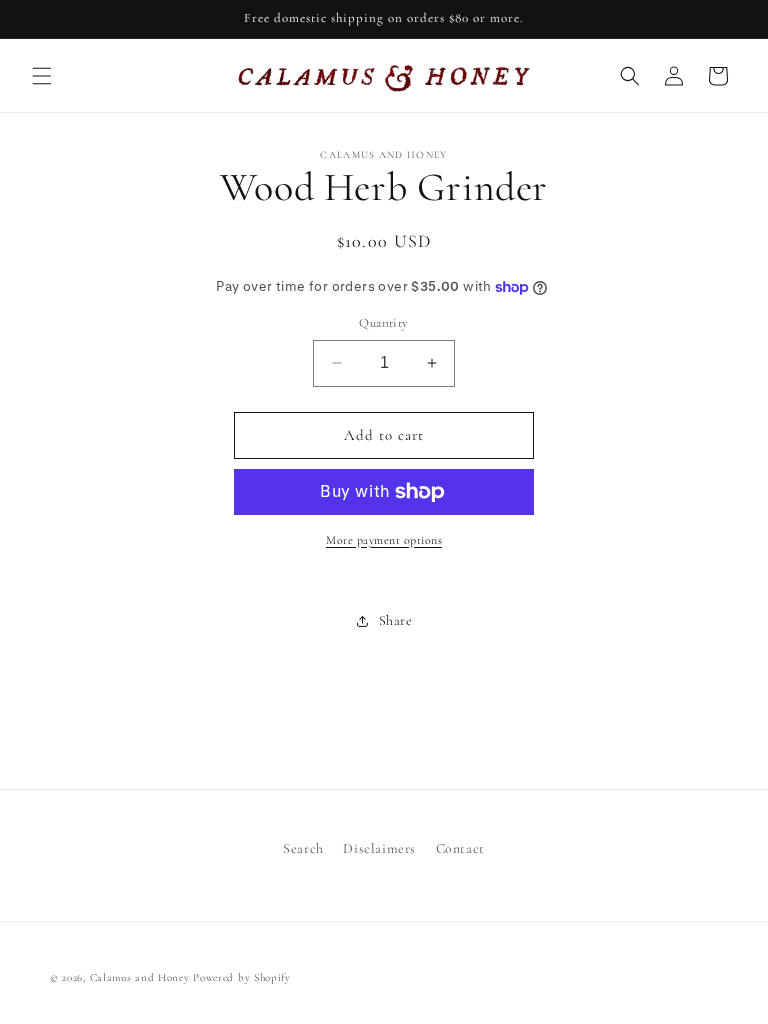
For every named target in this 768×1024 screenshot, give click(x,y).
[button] (42, 76)
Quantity (383, 323)
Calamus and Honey (140, 977)
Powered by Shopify (242, 977)
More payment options (384, 540)
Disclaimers (379, 848)
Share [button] (396, 620)
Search (303, 848)
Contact (460, 848)
